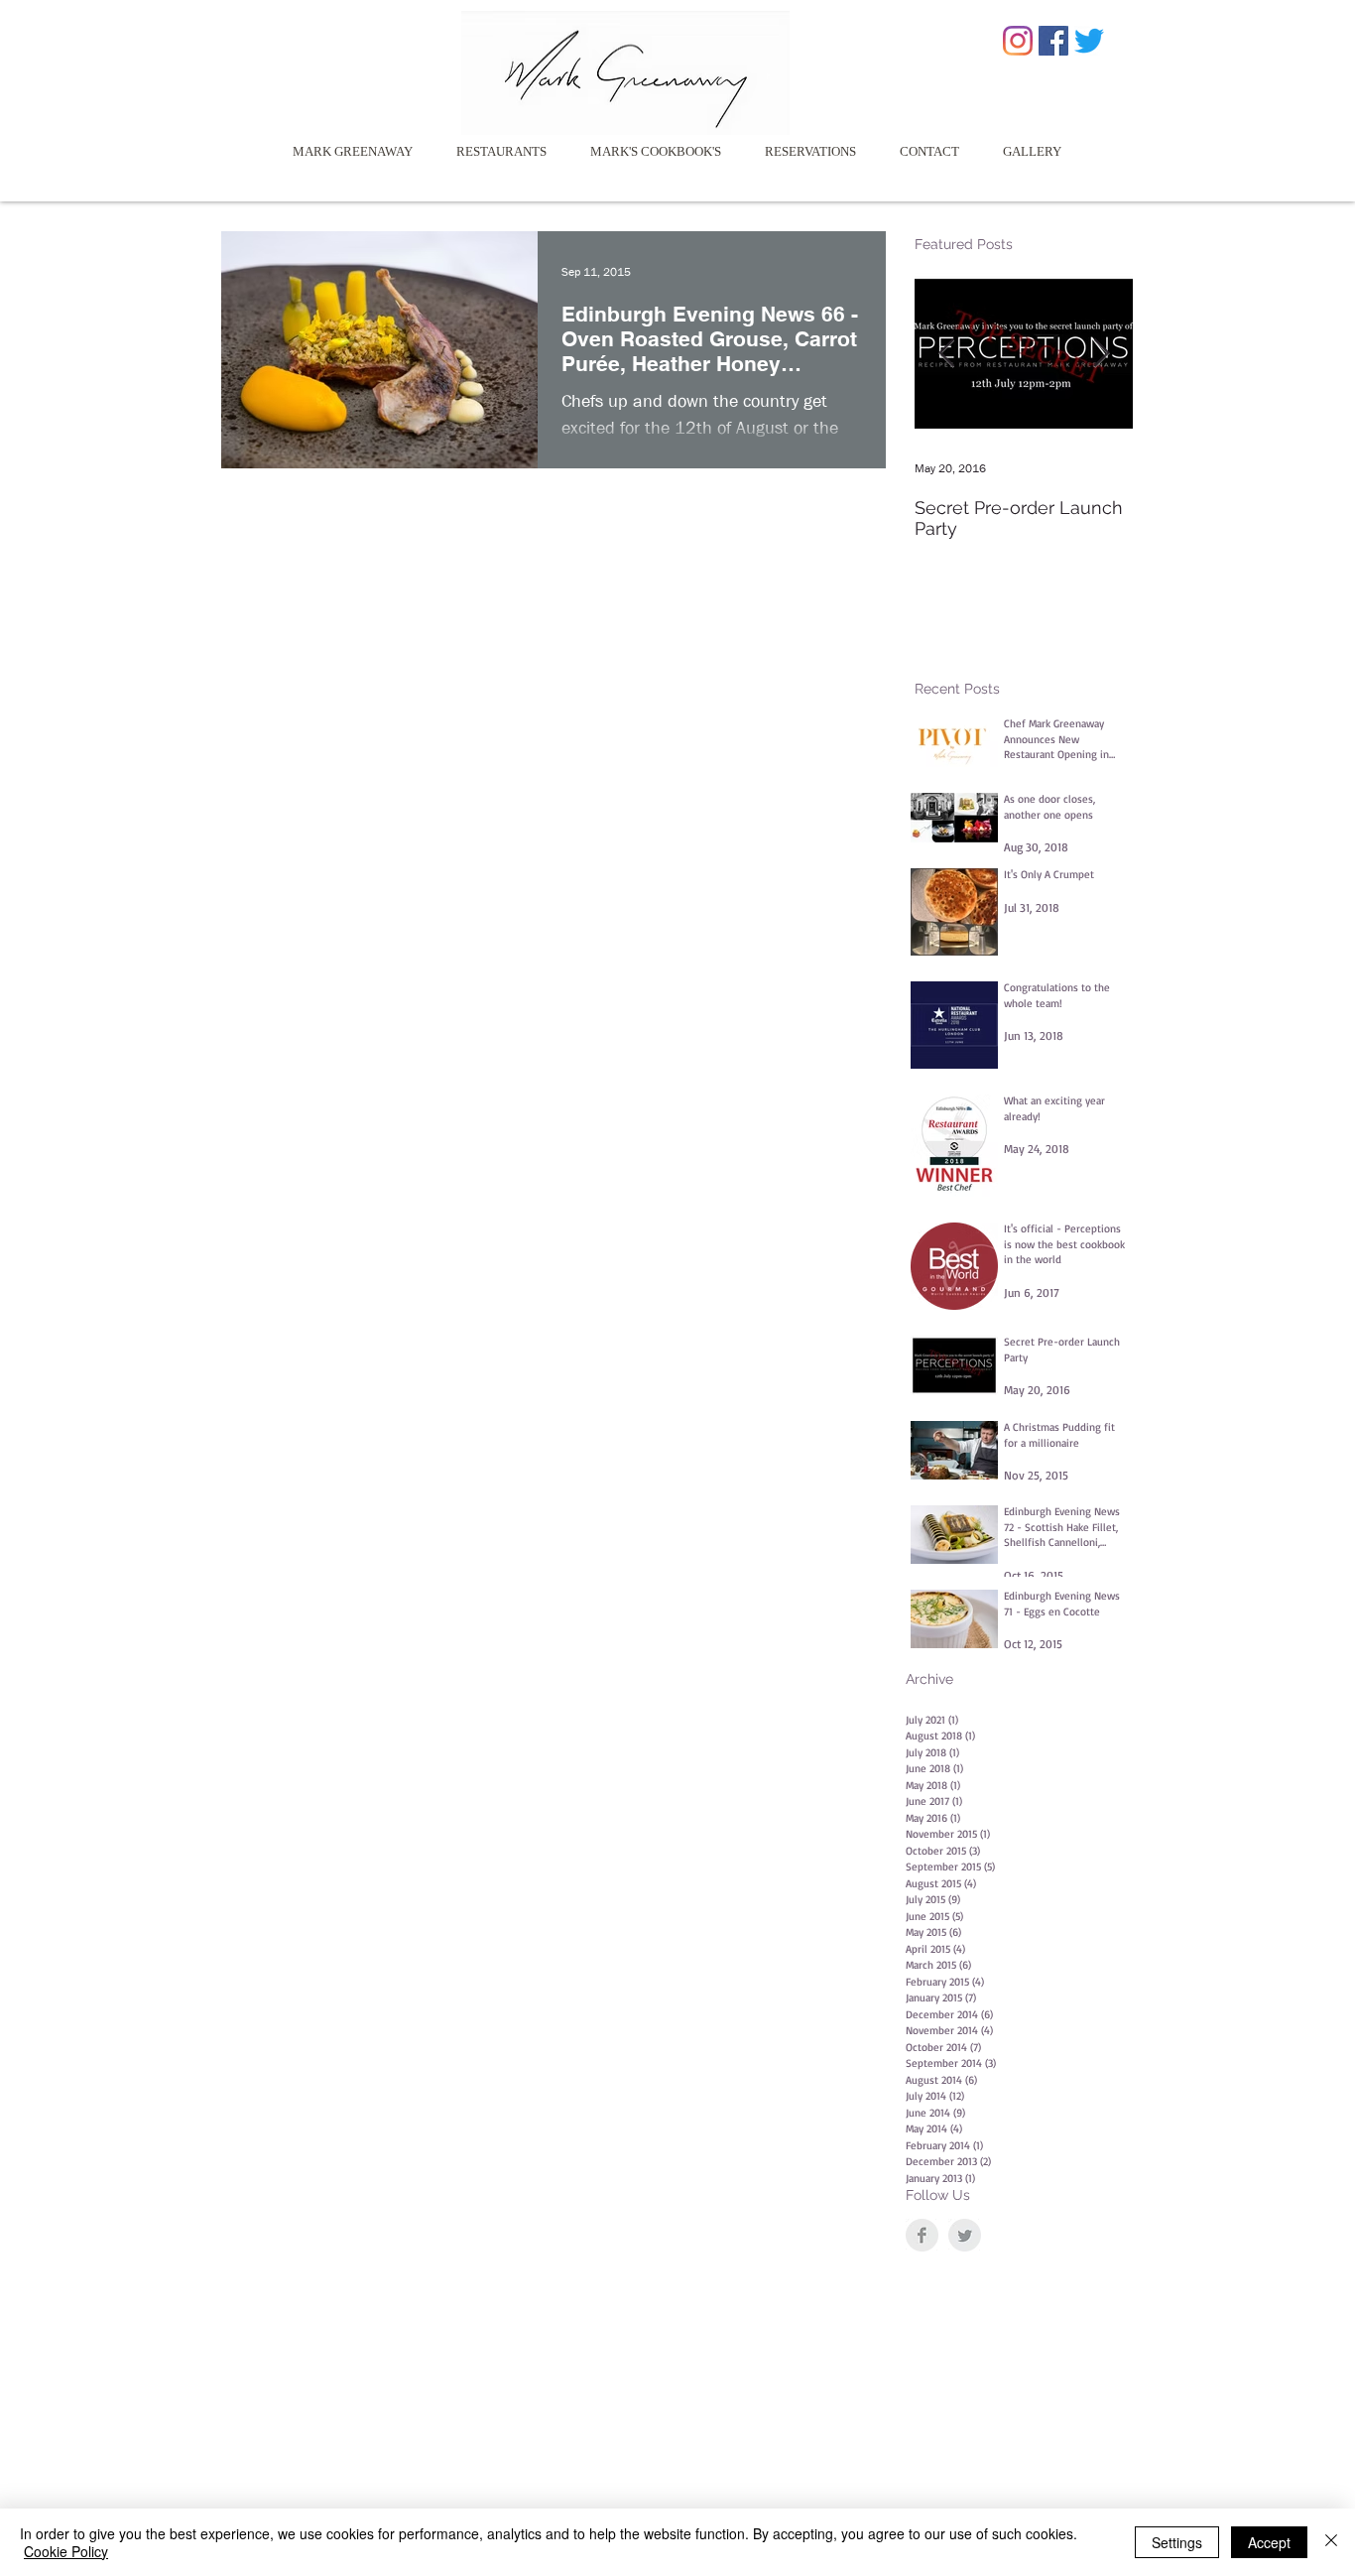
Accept (1269, 2542)
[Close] (1331, 2542)
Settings (1177, 2542)
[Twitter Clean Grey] (965, 2235)
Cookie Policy (66, 2551)
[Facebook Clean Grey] (922, 2235)
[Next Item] (1101, 354)
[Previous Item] (946, 354)
